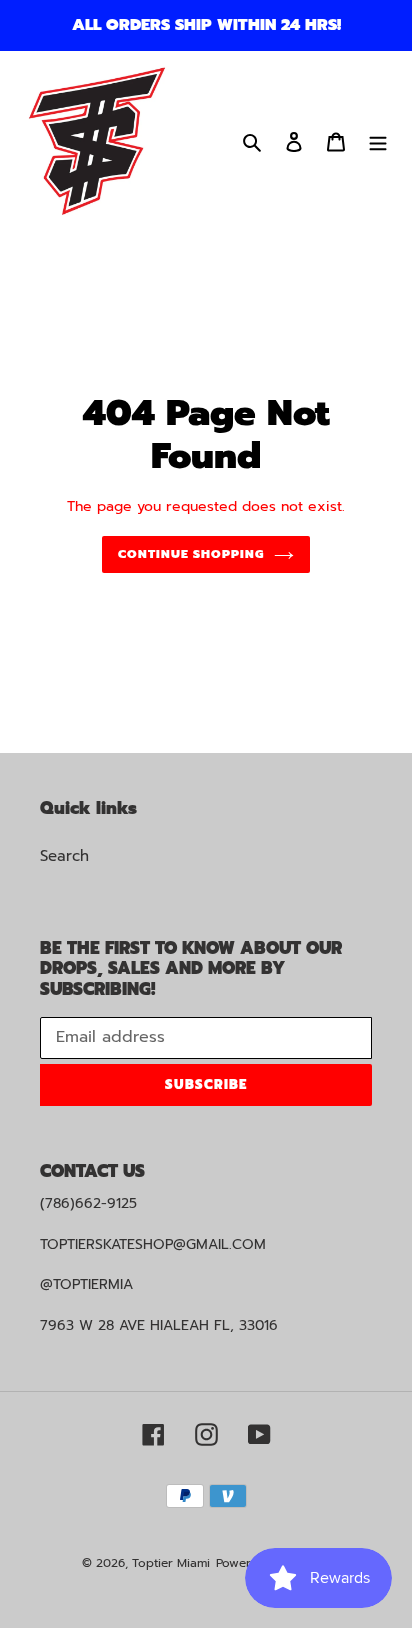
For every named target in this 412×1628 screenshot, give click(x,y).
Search (64, 856)
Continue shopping (191, 554)
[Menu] (378, 141)
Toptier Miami (171, 1563)
